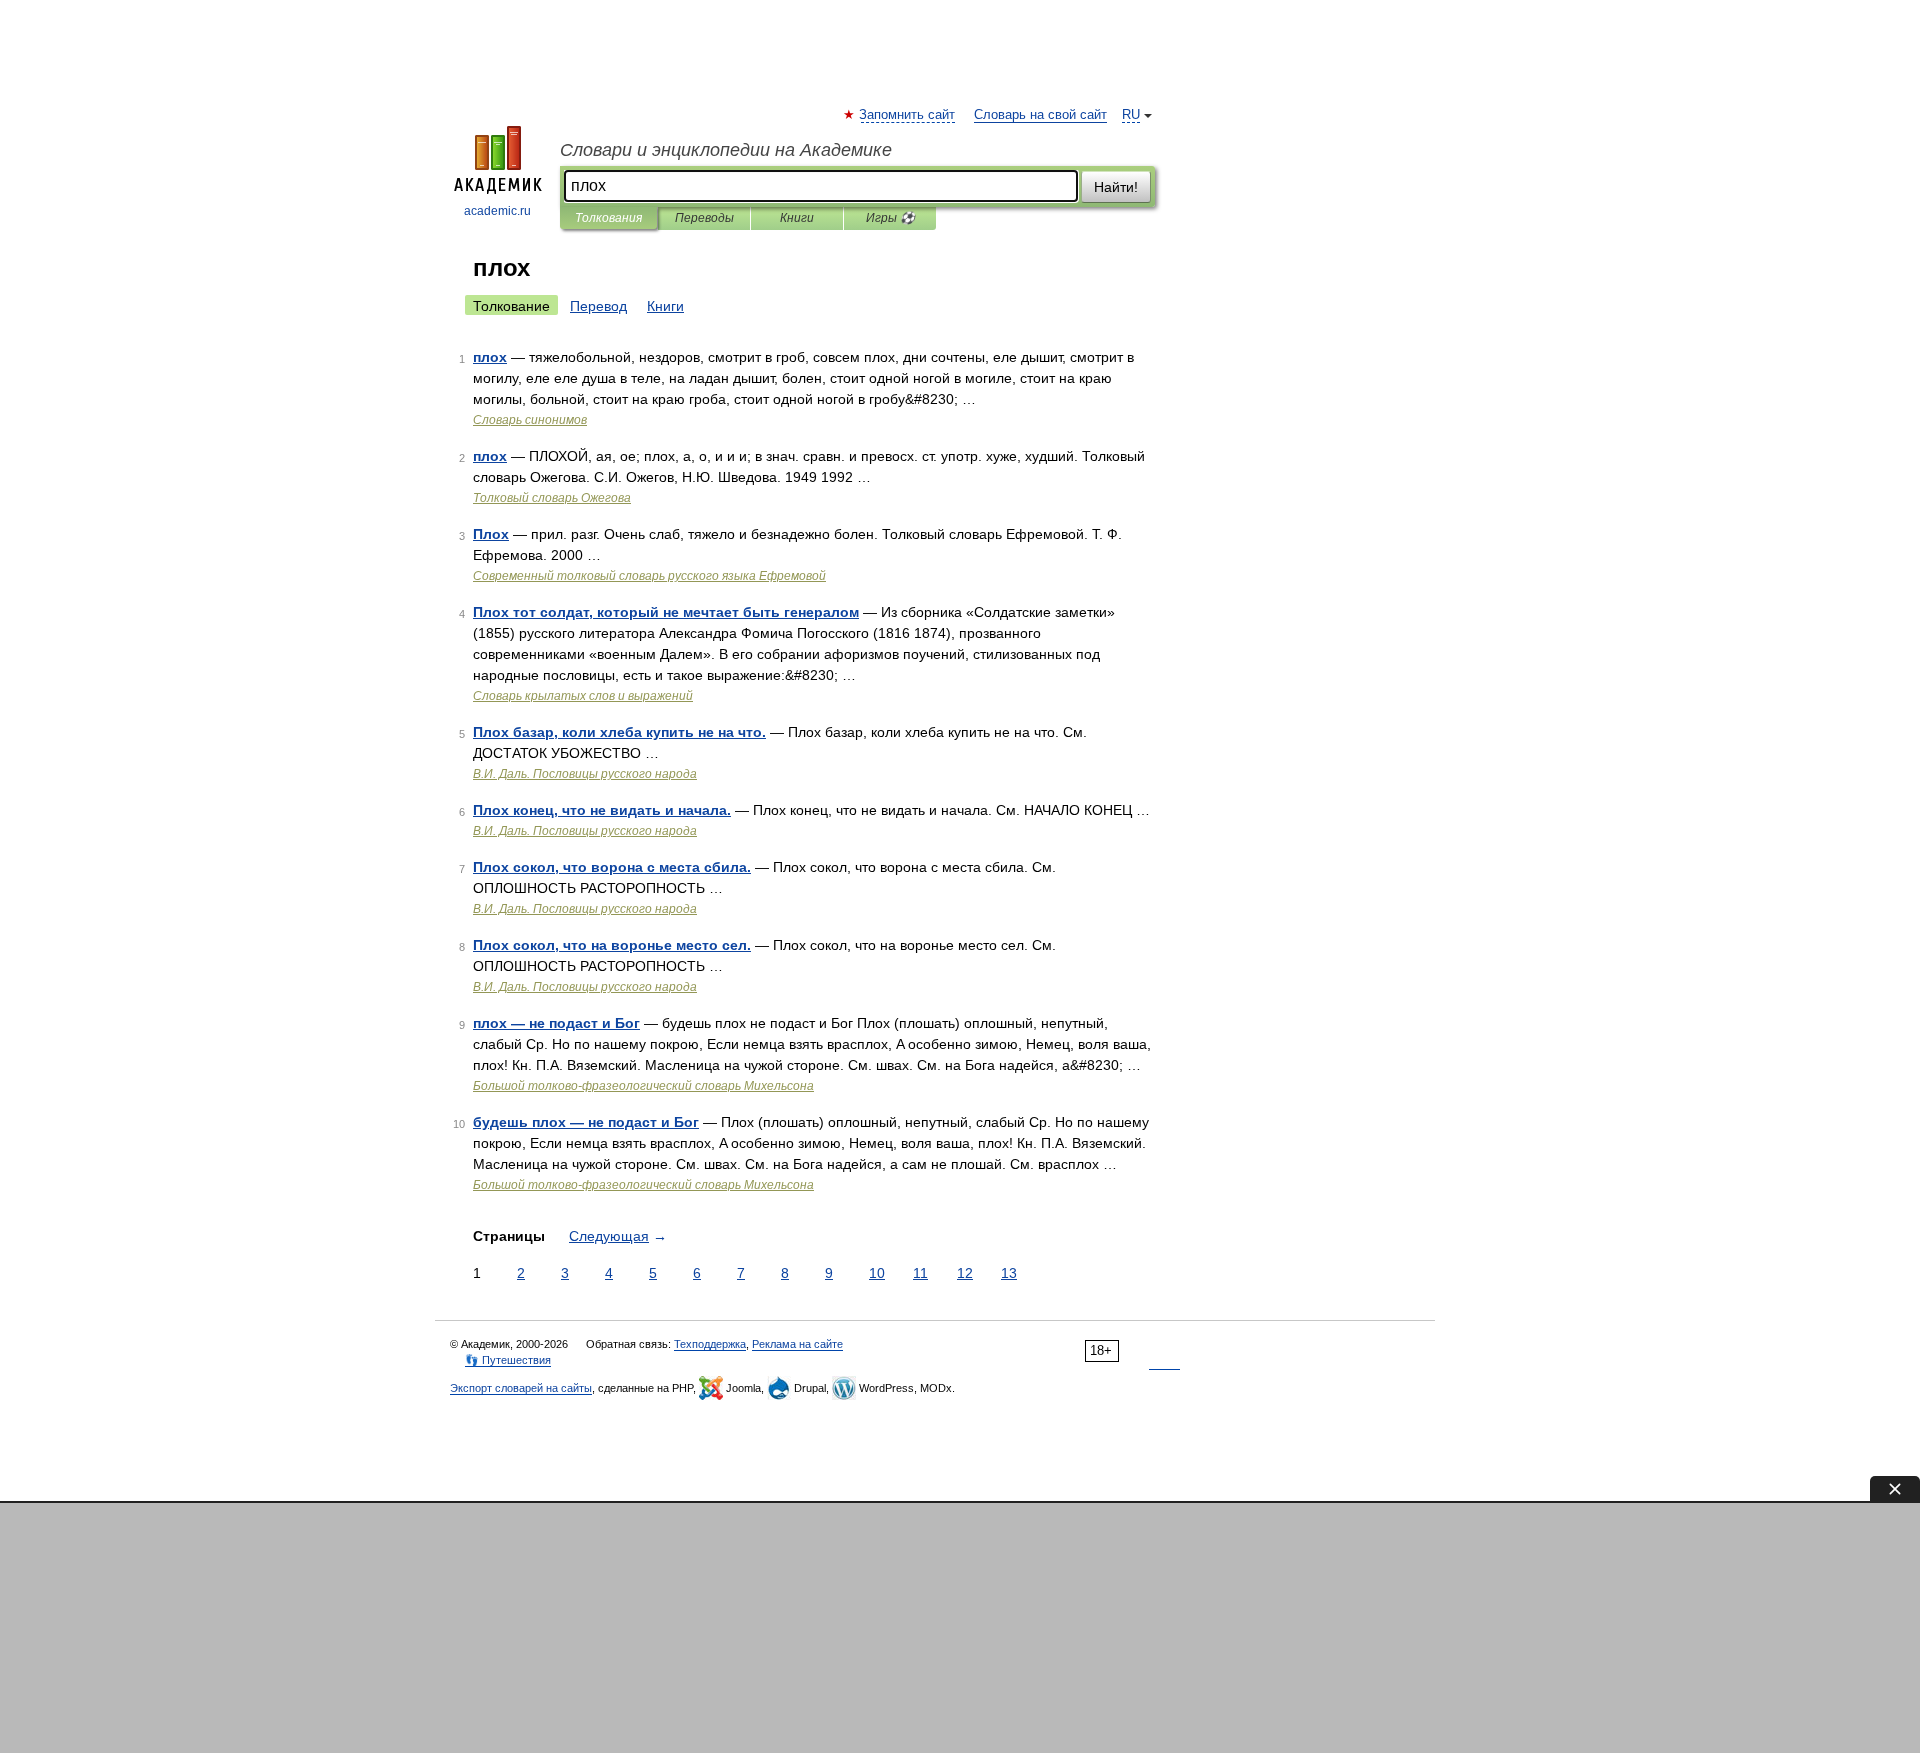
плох (490, 357)
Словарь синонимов (530, 420)
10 (877, 1273)
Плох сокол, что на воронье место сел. (612, 945)
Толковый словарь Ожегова (552, 498)
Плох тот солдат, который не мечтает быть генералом (666, 612)
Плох (491, 534)
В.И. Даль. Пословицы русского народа (585, 774)
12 (965, 1273)
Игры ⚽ (890, 218)
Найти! (1116, 187)
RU (1131, 115)
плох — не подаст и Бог (556, 1023)
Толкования (608, 218)
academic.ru (497, 211)
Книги (797, 218)
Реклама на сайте (797, 1344)
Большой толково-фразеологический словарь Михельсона (643, 1086)
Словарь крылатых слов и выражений (583, 696)
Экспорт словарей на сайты (521, 1388)
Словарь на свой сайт (1040, 115)
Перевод (598, 306)
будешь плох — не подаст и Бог (586, 1122)
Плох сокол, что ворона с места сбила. (612, 867)
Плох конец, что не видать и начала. (602, 810)
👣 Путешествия (508, 1360)
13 (1009, 1273)
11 (920, 1273)
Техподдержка (710, 1344)
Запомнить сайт (908, 115)
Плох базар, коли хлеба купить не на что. (619, 732)
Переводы (704, 218)
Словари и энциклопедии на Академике (726, 150)
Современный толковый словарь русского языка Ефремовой (649, 576)
